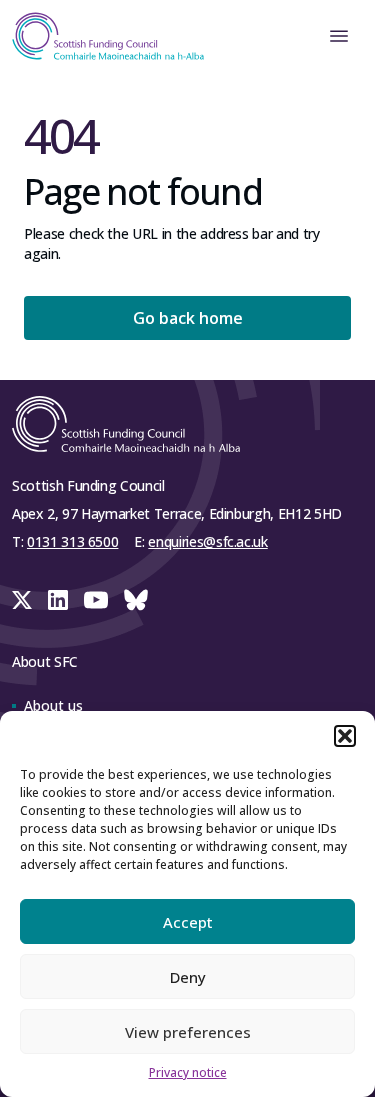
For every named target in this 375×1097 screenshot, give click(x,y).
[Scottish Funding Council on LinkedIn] (58, 600)
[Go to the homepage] (102, 36)
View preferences (188, 1032)
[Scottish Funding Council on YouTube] (96, 600)
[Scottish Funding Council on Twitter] (22, 600)
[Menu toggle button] (339, 36)
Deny (188, 977)
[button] (345, 736)
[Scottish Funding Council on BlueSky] (136, 600)
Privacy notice (188, 1072)
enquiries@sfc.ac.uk (207, 541)
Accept (188, 922)
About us (53, 705)
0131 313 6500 (72, 541)
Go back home (188, 318)
